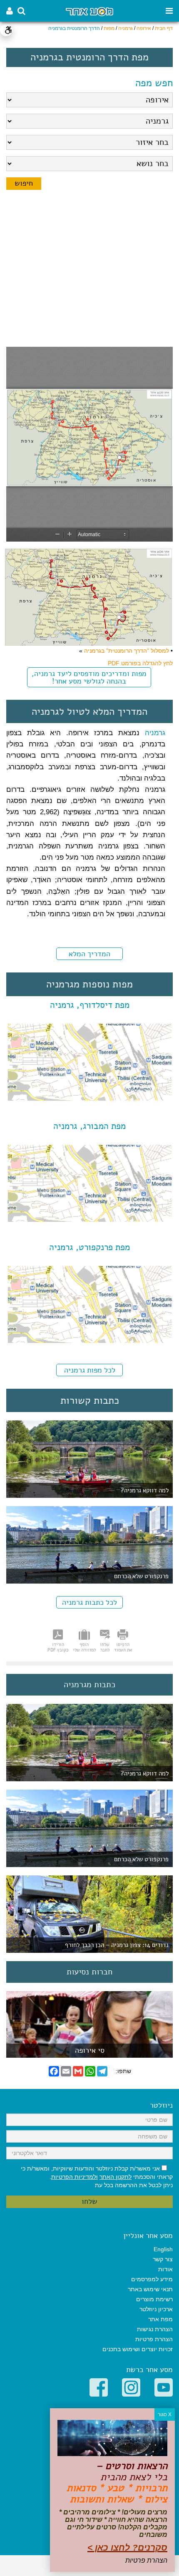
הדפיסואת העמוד (123, 1647)
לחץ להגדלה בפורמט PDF (140, 663)
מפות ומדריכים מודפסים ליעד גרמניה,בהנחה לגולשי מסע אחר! (89, 677)
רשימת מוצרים (154, 2299)
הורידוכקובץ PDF (58, 1647)
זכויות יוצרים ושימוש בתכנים (138, 2349)
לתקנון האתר (116, 2177)
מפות (109, 28)
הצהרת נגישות (155, 2329)
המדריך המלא (89, 954)
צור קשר (163, 2259)
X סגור (165, 2414)
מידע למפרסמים (152, 2279)
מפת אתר (160, 2319)
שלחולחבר (105, 1647)
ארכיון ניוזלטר (156, 2309)
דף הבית (164, 28)
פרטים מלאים (89, 2053)
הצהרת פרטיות (154, 2339)
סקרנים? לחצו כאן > (127, 2547)
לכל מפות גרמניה (90, 1370)
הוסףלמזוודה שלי (84, 1647)
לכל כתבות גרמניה (89, 1602)
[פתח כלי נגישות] (6, 30)
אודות (165, 2269)
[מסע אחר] (89, 11)
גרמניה (126, 28)
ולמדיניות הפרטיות (75, 2177)
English (163, 2249)
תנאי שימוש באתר (150, 2289)
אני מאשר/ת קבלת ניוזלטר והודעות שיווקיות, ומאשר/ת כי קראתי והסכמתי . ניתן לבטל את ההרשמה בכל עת (97, 2177)
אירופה (144, 28)
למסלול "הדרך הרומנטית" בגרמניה (127, 651)
